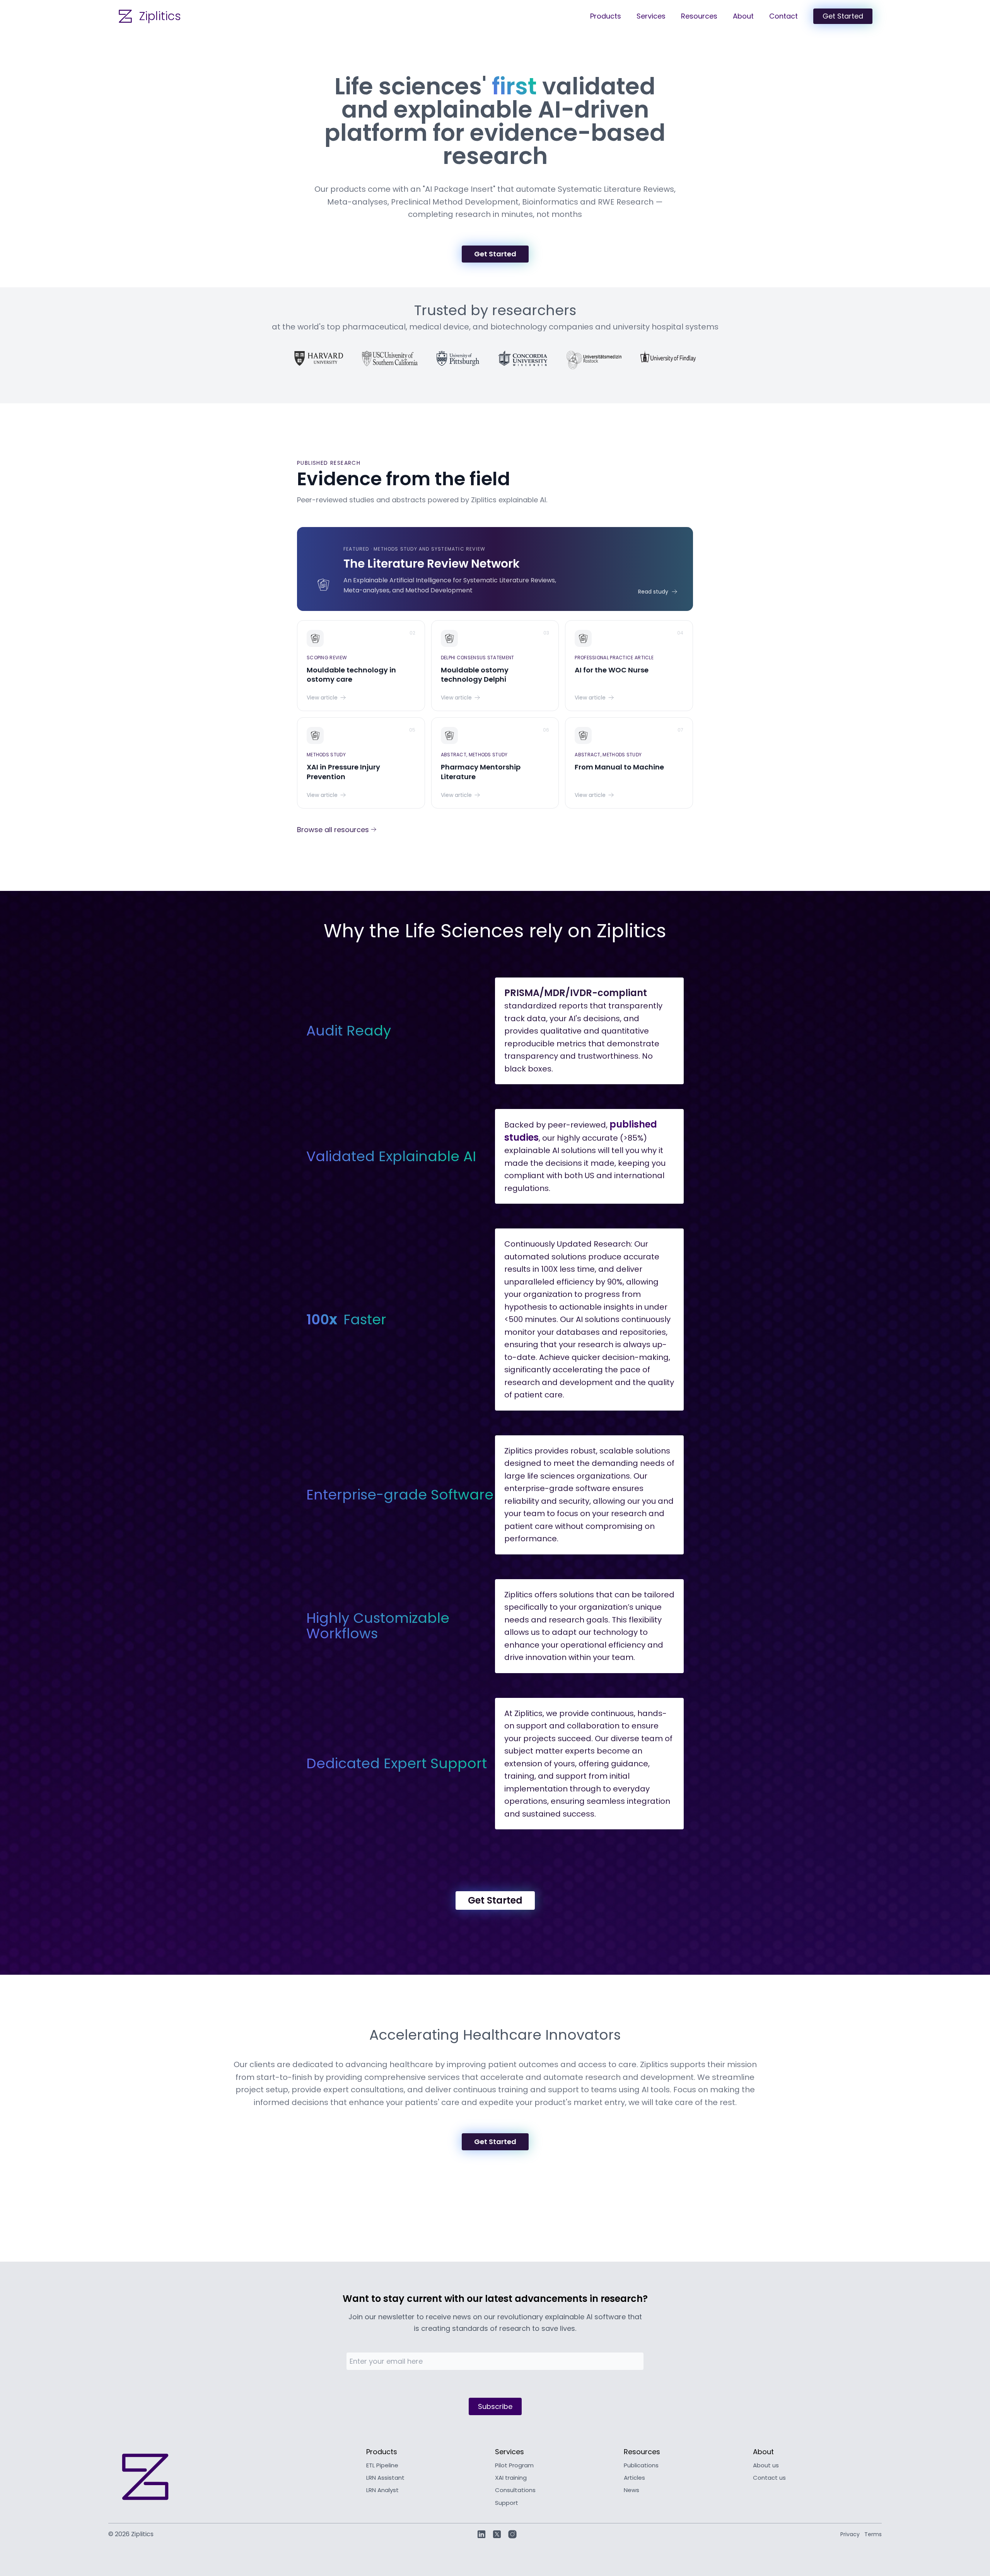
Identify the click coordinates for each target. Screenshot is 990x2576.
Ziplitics (160, 16)
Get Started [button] (843, 16)
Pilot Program (514, 2465)
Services (651, 16)
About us (766, 2465)
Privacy (850, 2534)
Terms (873, 2534)
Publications (641, 2465)
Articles (634, 2478)
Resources (699, 16)
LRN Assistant (385, 2478)
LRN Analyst (382, 2490)
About (743, 16)
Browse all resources (333, 830)
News (632, 2490)
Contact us (769, 2478)
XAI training (511, 2478)
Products (606, 16)
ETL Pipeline (382, 2465)
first (514, 86)
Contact (783, 16)
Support (507, 2503)
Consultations (515, 2490)
